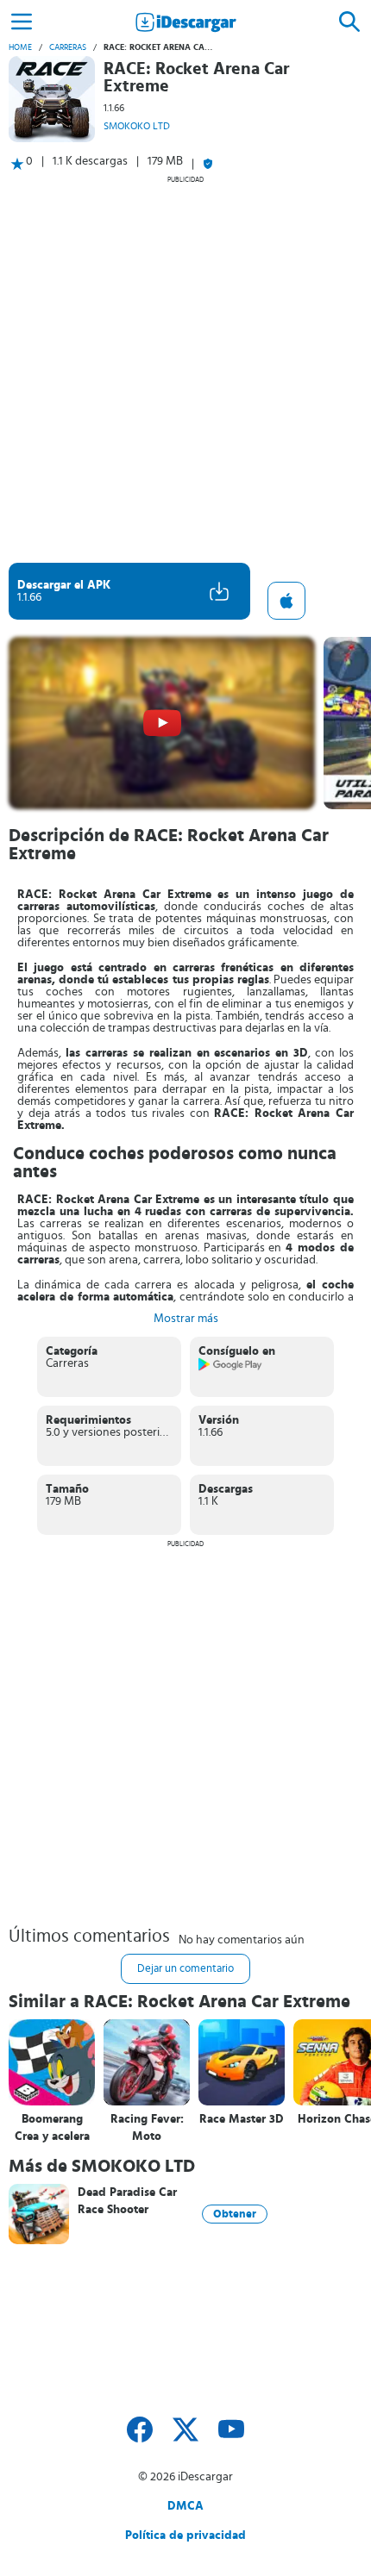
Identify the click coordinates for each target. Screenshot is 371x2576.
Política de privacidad (185, 2535)
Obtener (235, 2214)
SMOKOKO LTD (137, 126)
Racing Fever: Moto (147, 2128)
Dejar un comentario (185, 1969)
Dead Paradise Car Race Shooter (127, 2201)
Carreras (68, 47)
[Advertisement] (185, 369)
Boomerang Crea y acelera (52, 2128)
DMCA (185, 2506)
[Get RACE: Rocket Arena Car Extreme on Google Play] (231, 1368)
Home (20, 47)
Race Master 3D (242, 2119)
